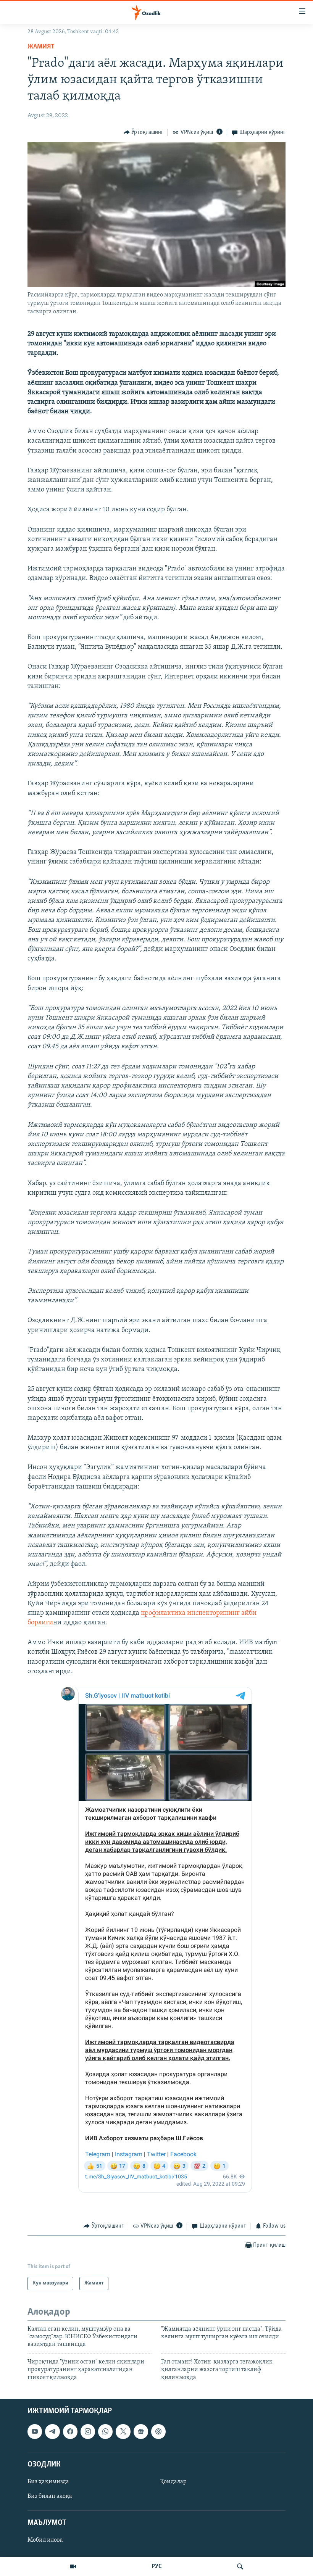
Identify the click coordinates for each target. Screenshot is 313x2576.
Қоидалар (173, 2482)
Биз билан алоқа (50, 2496)
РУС (157, 2566)
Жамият (41, 47)
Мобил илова (45, 2540)
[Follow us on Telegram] (52, 2431)
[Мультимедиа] (73, 2566)
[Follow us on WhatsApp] (105, 2431)
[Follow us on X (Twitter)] (123, 2431)
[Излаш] (240, 2566)
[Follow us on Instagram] (88, 2431)
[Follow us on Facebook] (70, 2431)
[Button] (144, 132)
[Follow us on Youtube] (35, 2431)
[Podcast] (158, 2431)
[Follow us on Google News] (141, 2431)
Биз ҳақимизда (48, 2482)
